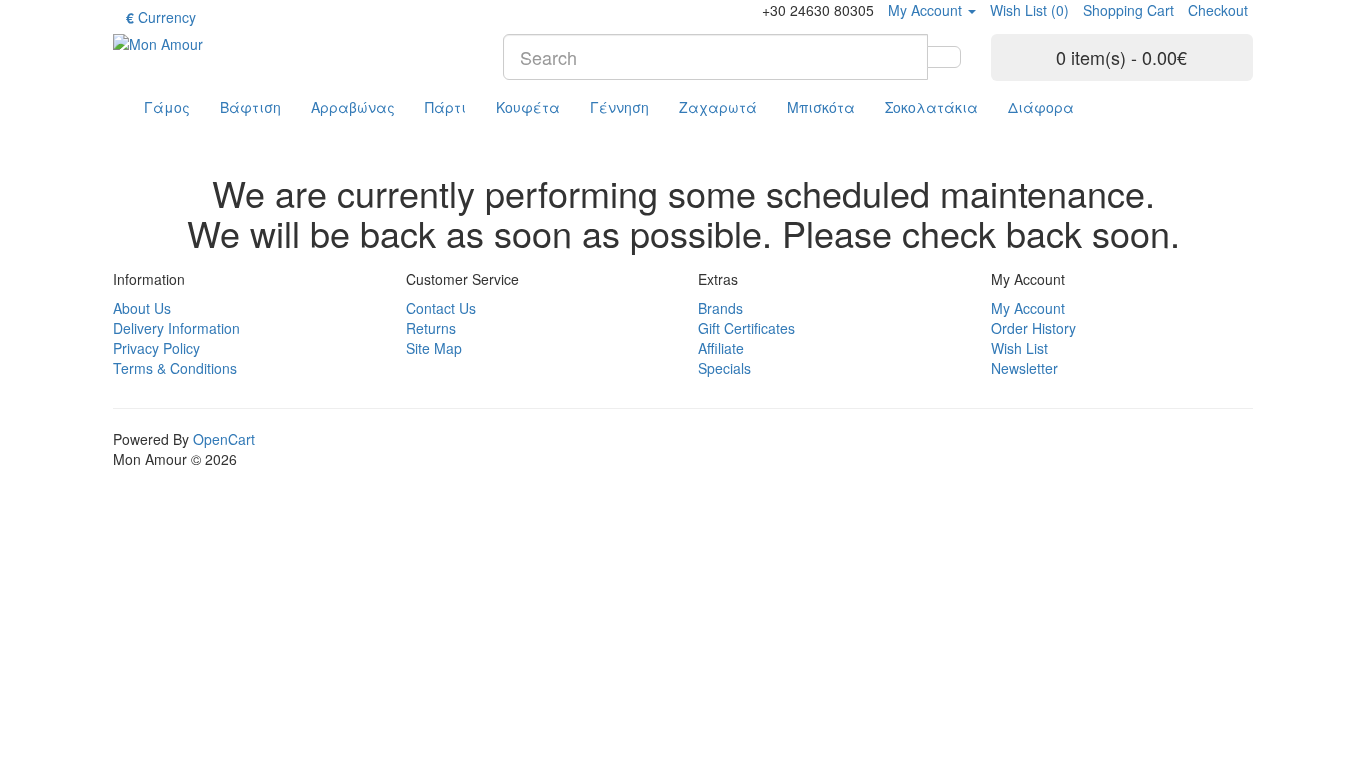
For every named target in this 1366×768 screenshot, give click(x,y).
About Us (142, 308)
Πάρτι (445, 107)
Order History (1033, 328)
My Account (1028, 308)
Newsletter (1024, 368)
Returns (431, 328)
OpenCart (224, 439)
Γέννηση (619, 107)
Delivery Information (176, 328)
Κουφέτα (528, 107)
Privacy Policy (156, 348)
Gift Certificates (746, 328)
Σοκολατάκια (931, 107)
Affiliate (721, 348)
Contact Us (441, 308)
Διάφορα (1041, 107)
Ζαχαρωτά (718, 107)
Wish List (1019, 348)
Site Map (434, 348)
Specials (724, 368)
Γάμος (167, 107)
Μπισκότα (821, 107)
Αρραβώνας (353, 107)
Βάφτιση (250, 107)
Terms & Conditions (175, 368)
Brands (720, 308)
